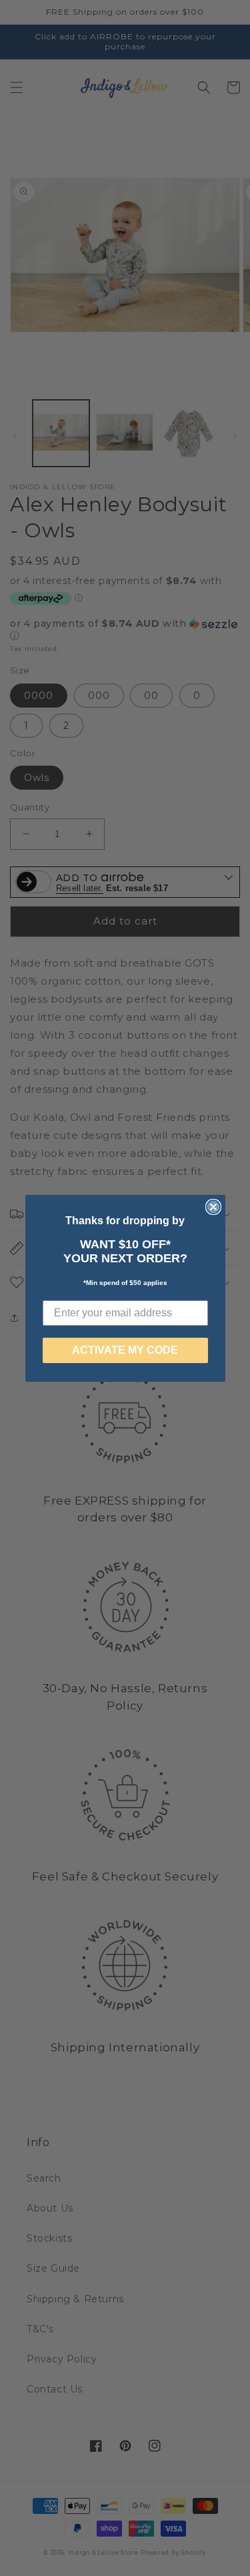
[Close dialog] (213, 1207)
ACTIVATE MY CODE (125, 1350)
